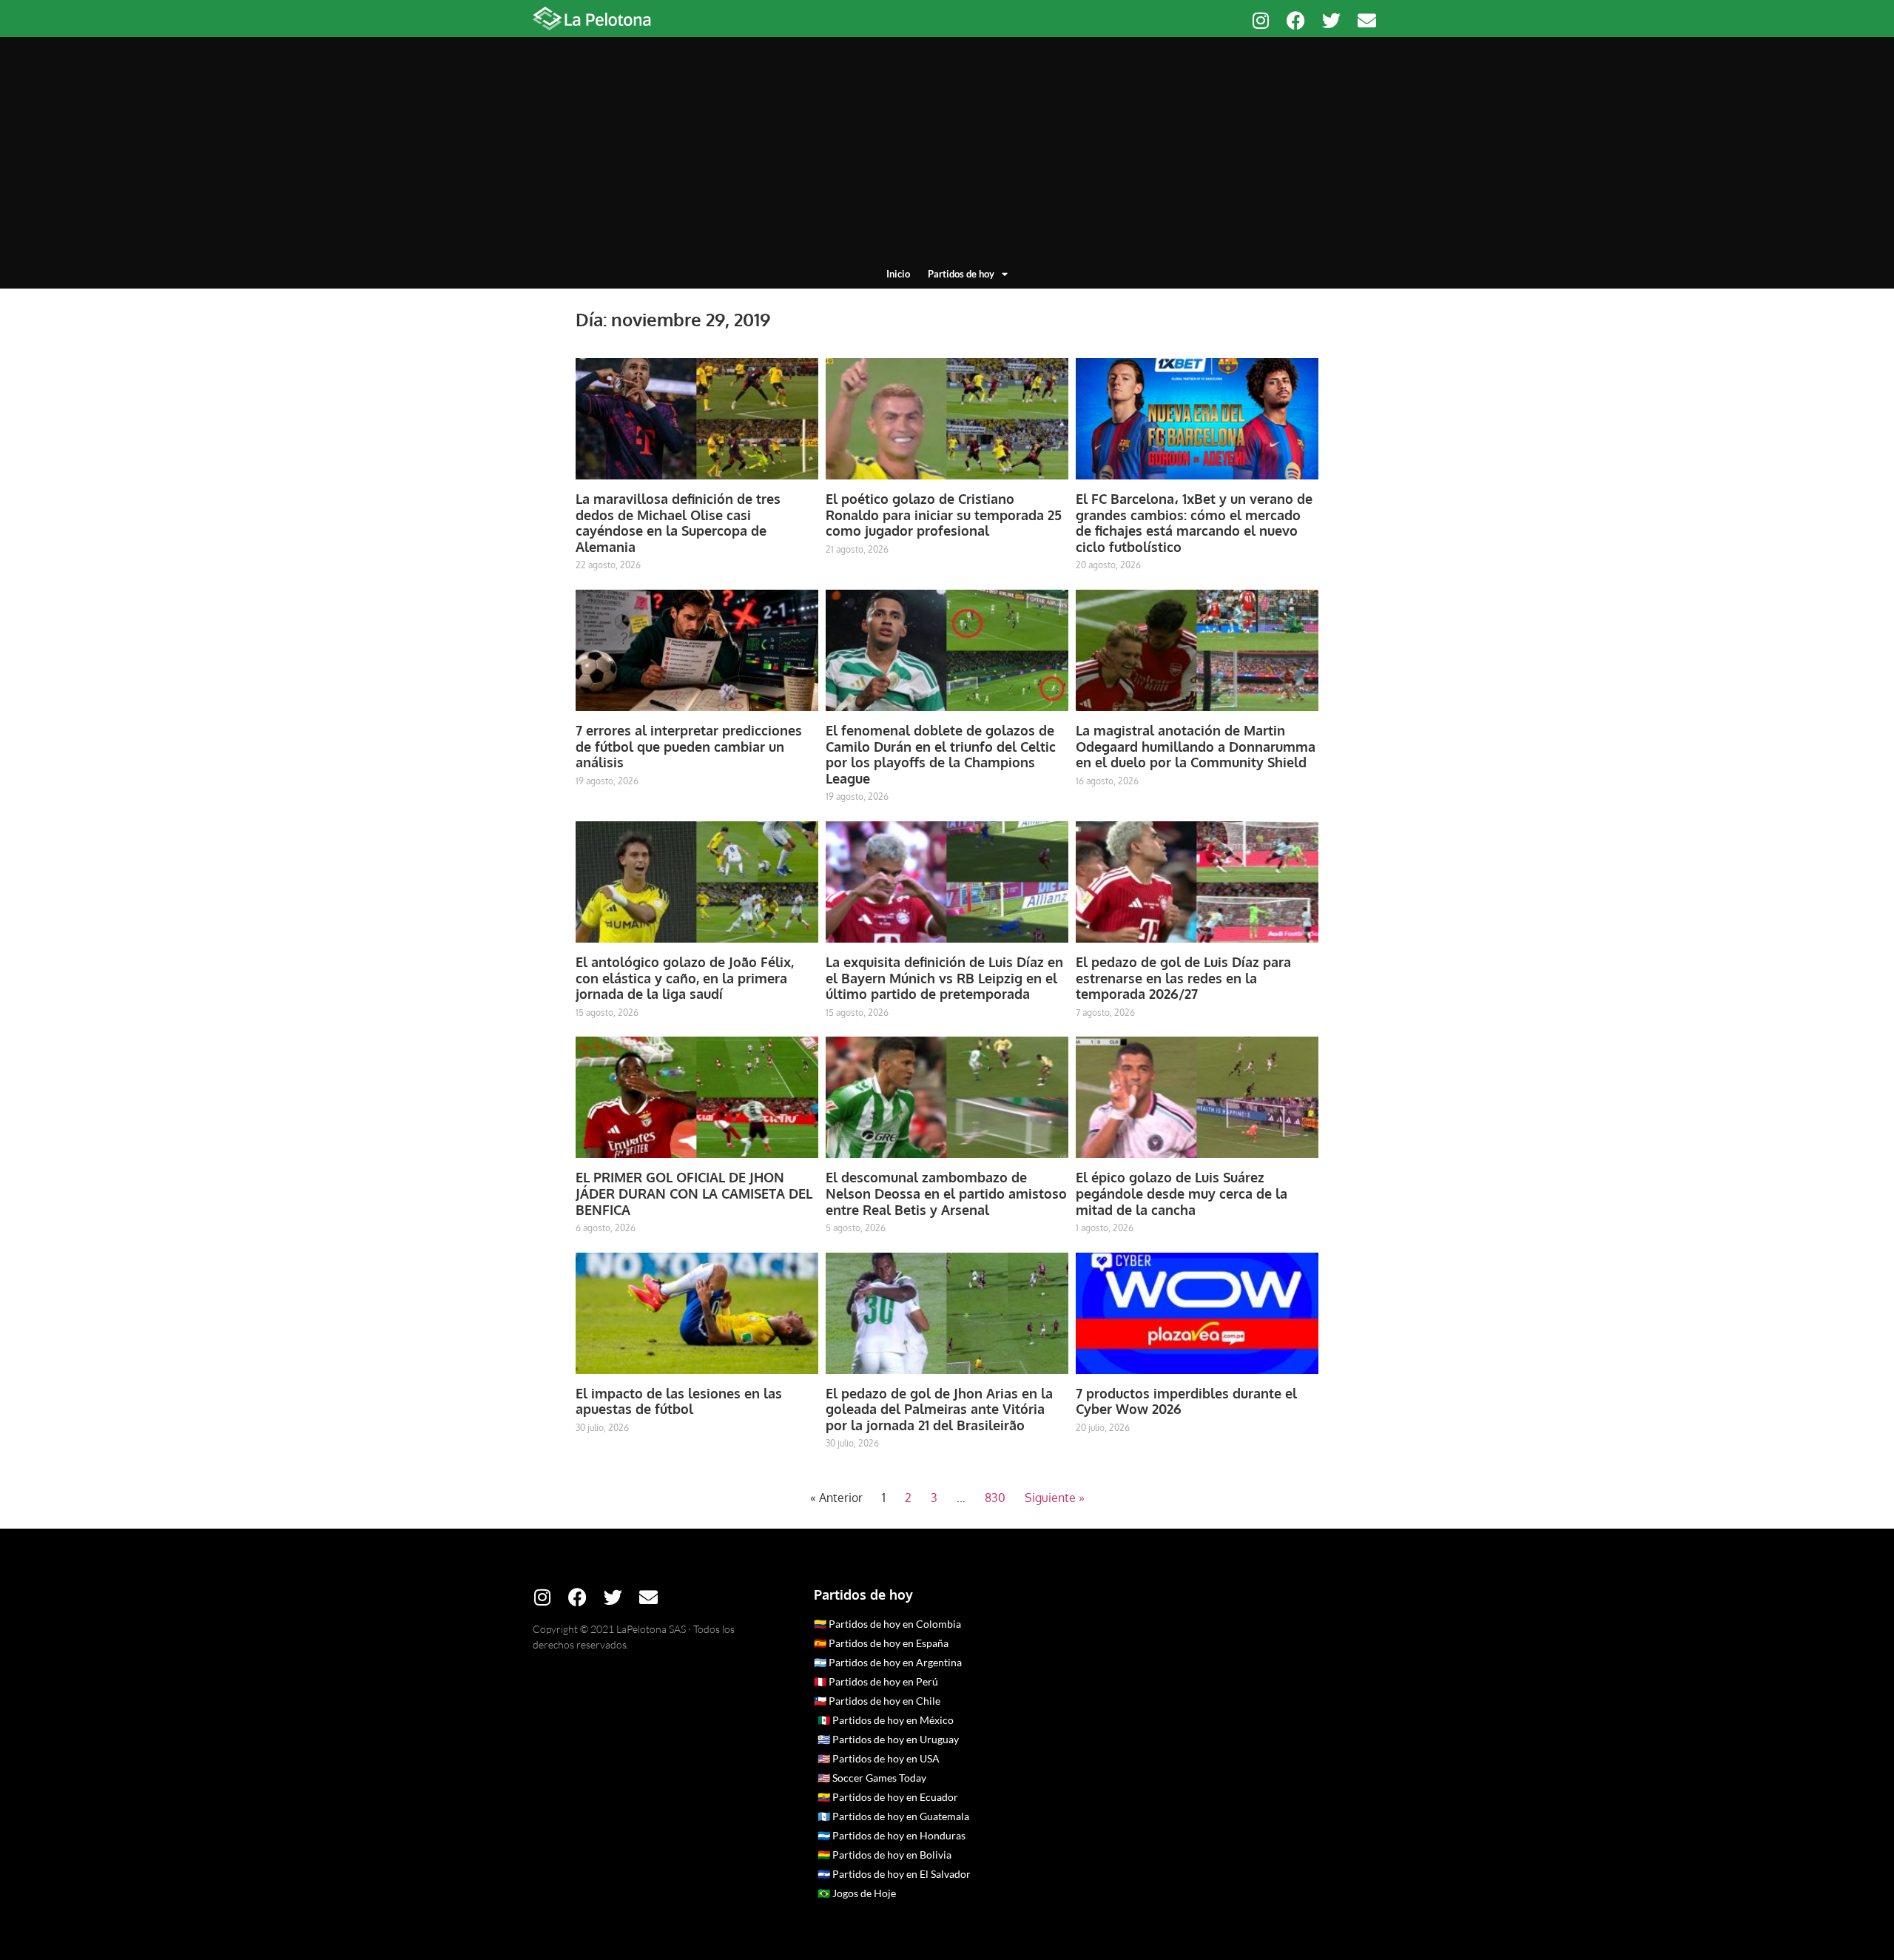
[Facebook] (1296, 20)
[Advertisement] (947, 155)
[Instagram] (1260, 20)
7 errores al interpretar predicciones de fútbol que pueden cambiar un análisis (689, 746)
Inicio (898, 274)
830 (995, 1498)
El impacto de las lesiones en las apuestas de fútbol (679, 1401)
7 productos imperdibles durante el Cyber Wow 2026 (1186, 1401)
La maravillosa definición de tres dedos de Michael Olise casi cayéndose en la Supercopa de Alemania (678, 523)
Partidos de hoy (961, 274)
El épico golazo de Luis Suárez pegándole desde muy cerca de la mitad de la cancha (1182, 1193)
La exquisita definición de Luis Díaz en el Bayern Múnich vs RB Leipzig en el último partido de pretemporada (944, 978)
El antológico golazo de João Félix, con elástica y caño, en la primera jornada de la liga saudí (685, 978)
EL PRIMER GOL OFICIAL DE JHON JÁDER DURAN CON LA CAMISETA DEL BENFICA (694, 1193)
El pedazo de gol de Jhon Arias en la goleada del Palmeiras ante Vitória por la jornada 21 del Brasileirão (939, 1409)
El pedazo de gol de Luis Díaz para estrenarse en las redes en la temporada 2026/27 (1183, 978)
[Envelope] (1367, 20)
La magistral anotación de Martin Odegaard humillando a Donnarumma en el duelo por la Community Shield (1196, 746)
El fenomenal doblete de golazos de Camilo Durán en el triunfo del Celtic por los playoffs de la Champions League (941, 754)
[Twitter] (1331, 20)
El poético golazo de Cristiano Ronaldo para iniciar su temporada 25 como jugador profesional (944, 515)
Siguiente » (1055, 1498)
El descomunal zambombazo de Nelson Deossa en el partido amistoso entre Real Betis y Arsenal (946, 1193)
